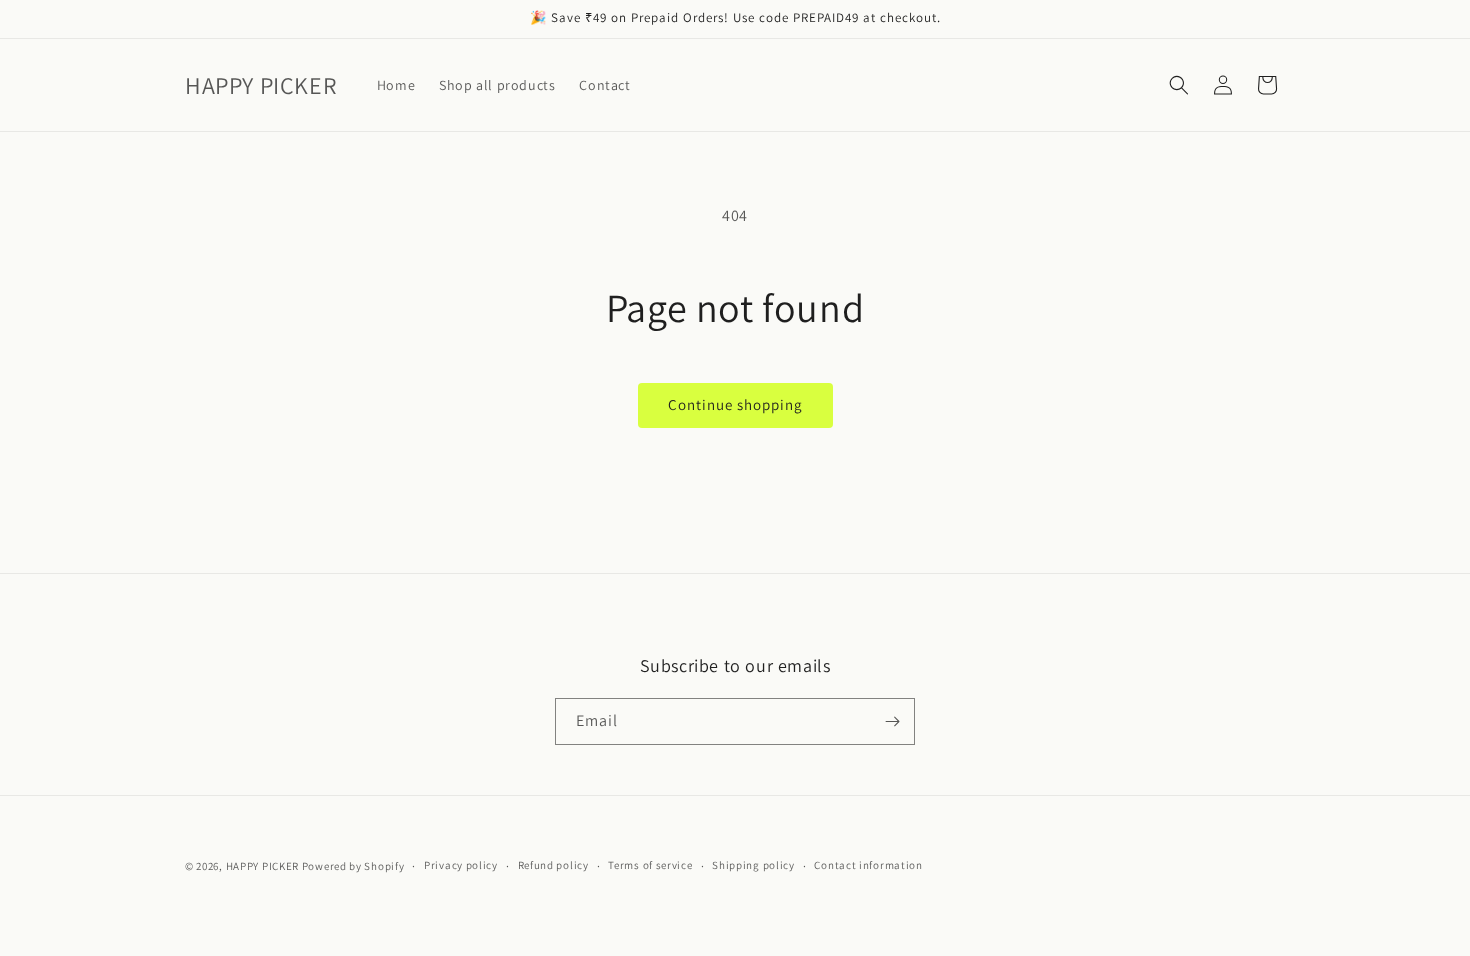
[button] (1179, 85)
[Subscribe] (892, 721)
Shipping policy (753, 865)
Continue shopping (735, 404)
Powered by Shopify (353, 866)
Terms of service (650, 865)
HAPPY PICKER (262, 866)
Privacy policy (461, 865)
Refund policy (553, 865)
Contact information (868, 865)
